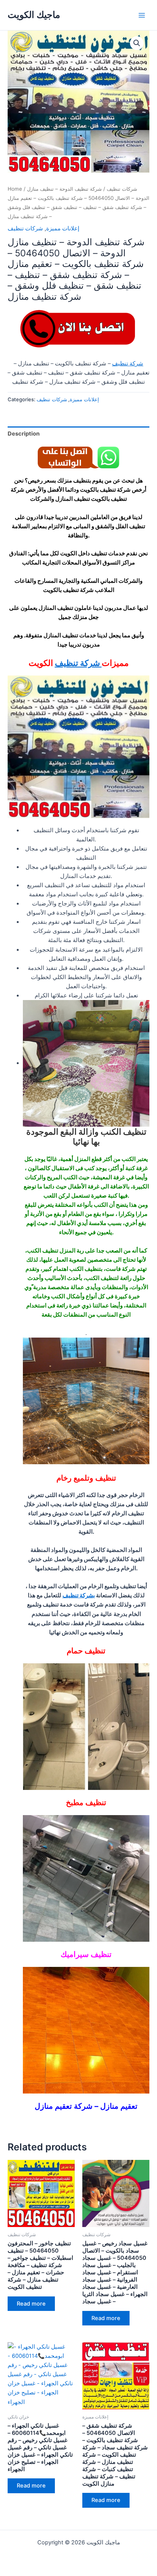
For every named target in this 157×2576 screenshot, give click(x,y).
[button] (137, 43)
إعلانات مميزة (63, 228)
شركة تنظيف (128, 363)
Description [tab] (24, 434)
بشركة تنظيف (79, 1595)
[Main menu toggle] (142, 15)
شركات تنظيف (122, 189)
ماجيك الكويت (34, 15)
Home (15, 189)
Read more (31, 2304)
